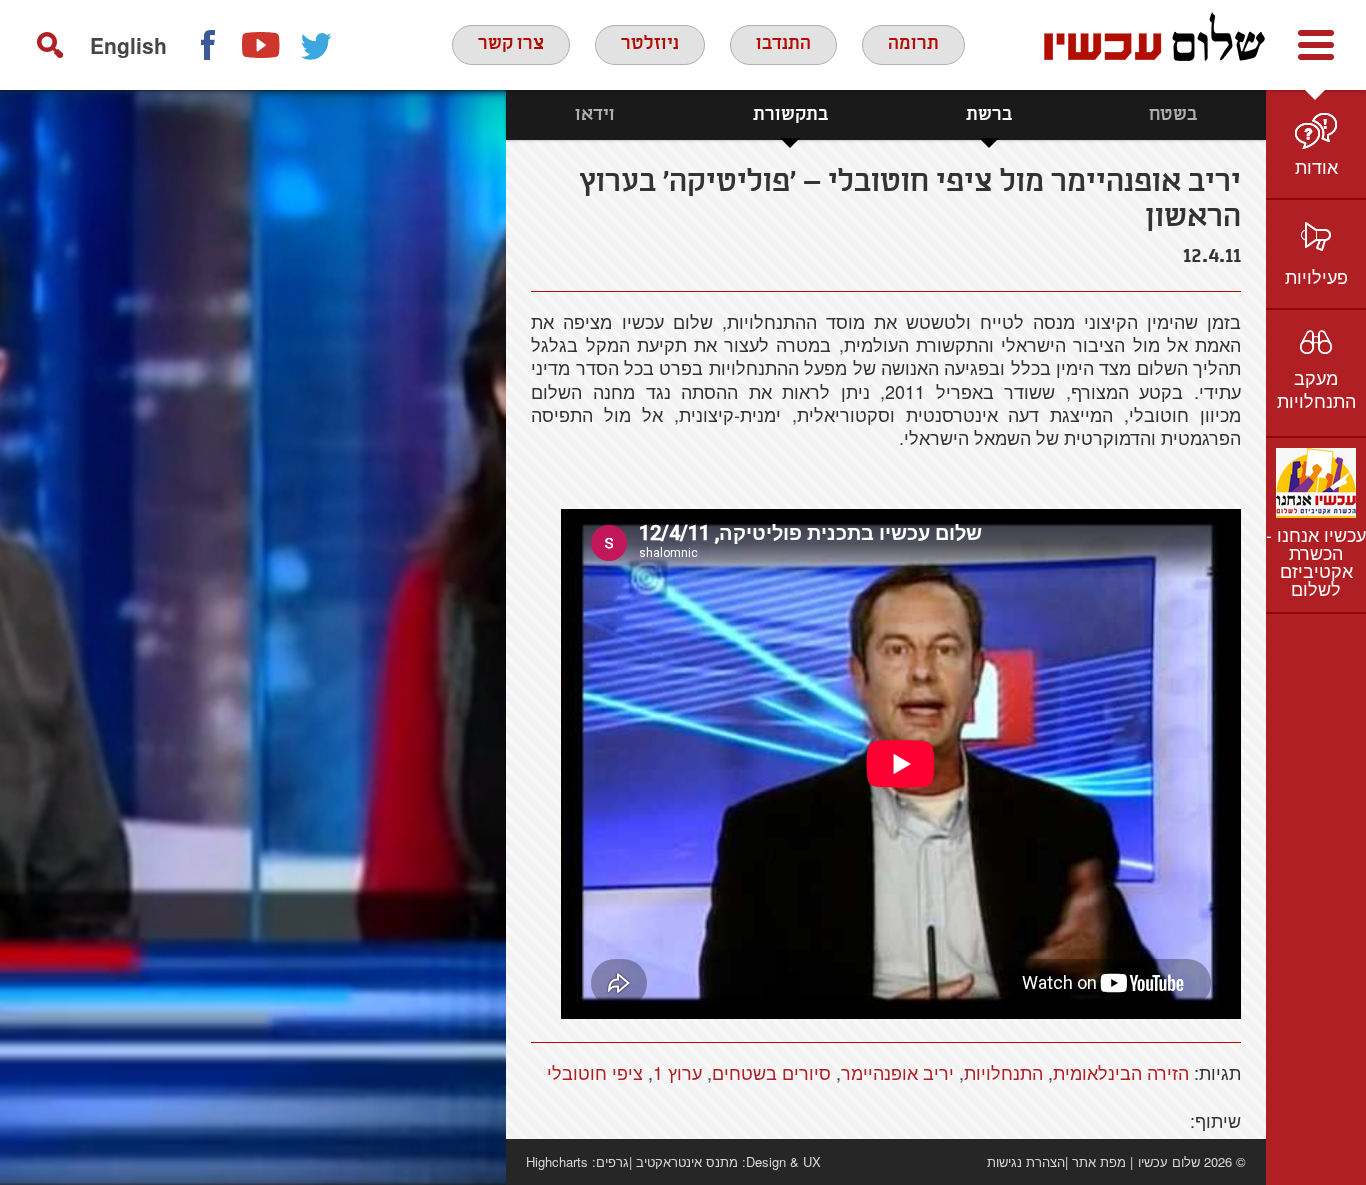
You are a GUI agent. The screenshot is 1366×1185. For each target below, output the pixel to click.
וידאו (595, 115)
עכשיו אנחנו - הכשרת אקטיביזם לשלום (1316, 561)
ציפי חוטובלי (595, 1072)
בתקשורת (790, 115)
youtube (262, 45)
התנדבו (783, 44)
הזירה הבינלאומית (1121, 1072)
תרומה (913, 44)
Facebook (207, 45)
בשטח (1173, 115)
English (128, 45)
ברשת (989, 115)
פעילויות (1316, 276)
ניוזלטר (650, 44)
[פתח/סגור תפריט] (1316, 45)
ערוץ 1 (677, 1072)
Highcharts (557, 1161)
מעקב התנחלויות (1316, 388)
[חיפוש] (50, 45)
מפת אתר (1099, 1161)
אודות (1316, 166)
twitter (317, 45)
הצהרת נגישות (1026, 1161)
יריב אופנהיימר (897, 1072)
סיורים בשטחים (771, 1072)
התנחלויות (1003, 1072)
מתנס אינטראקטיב (687, 1161)
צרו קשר (511, 44)
